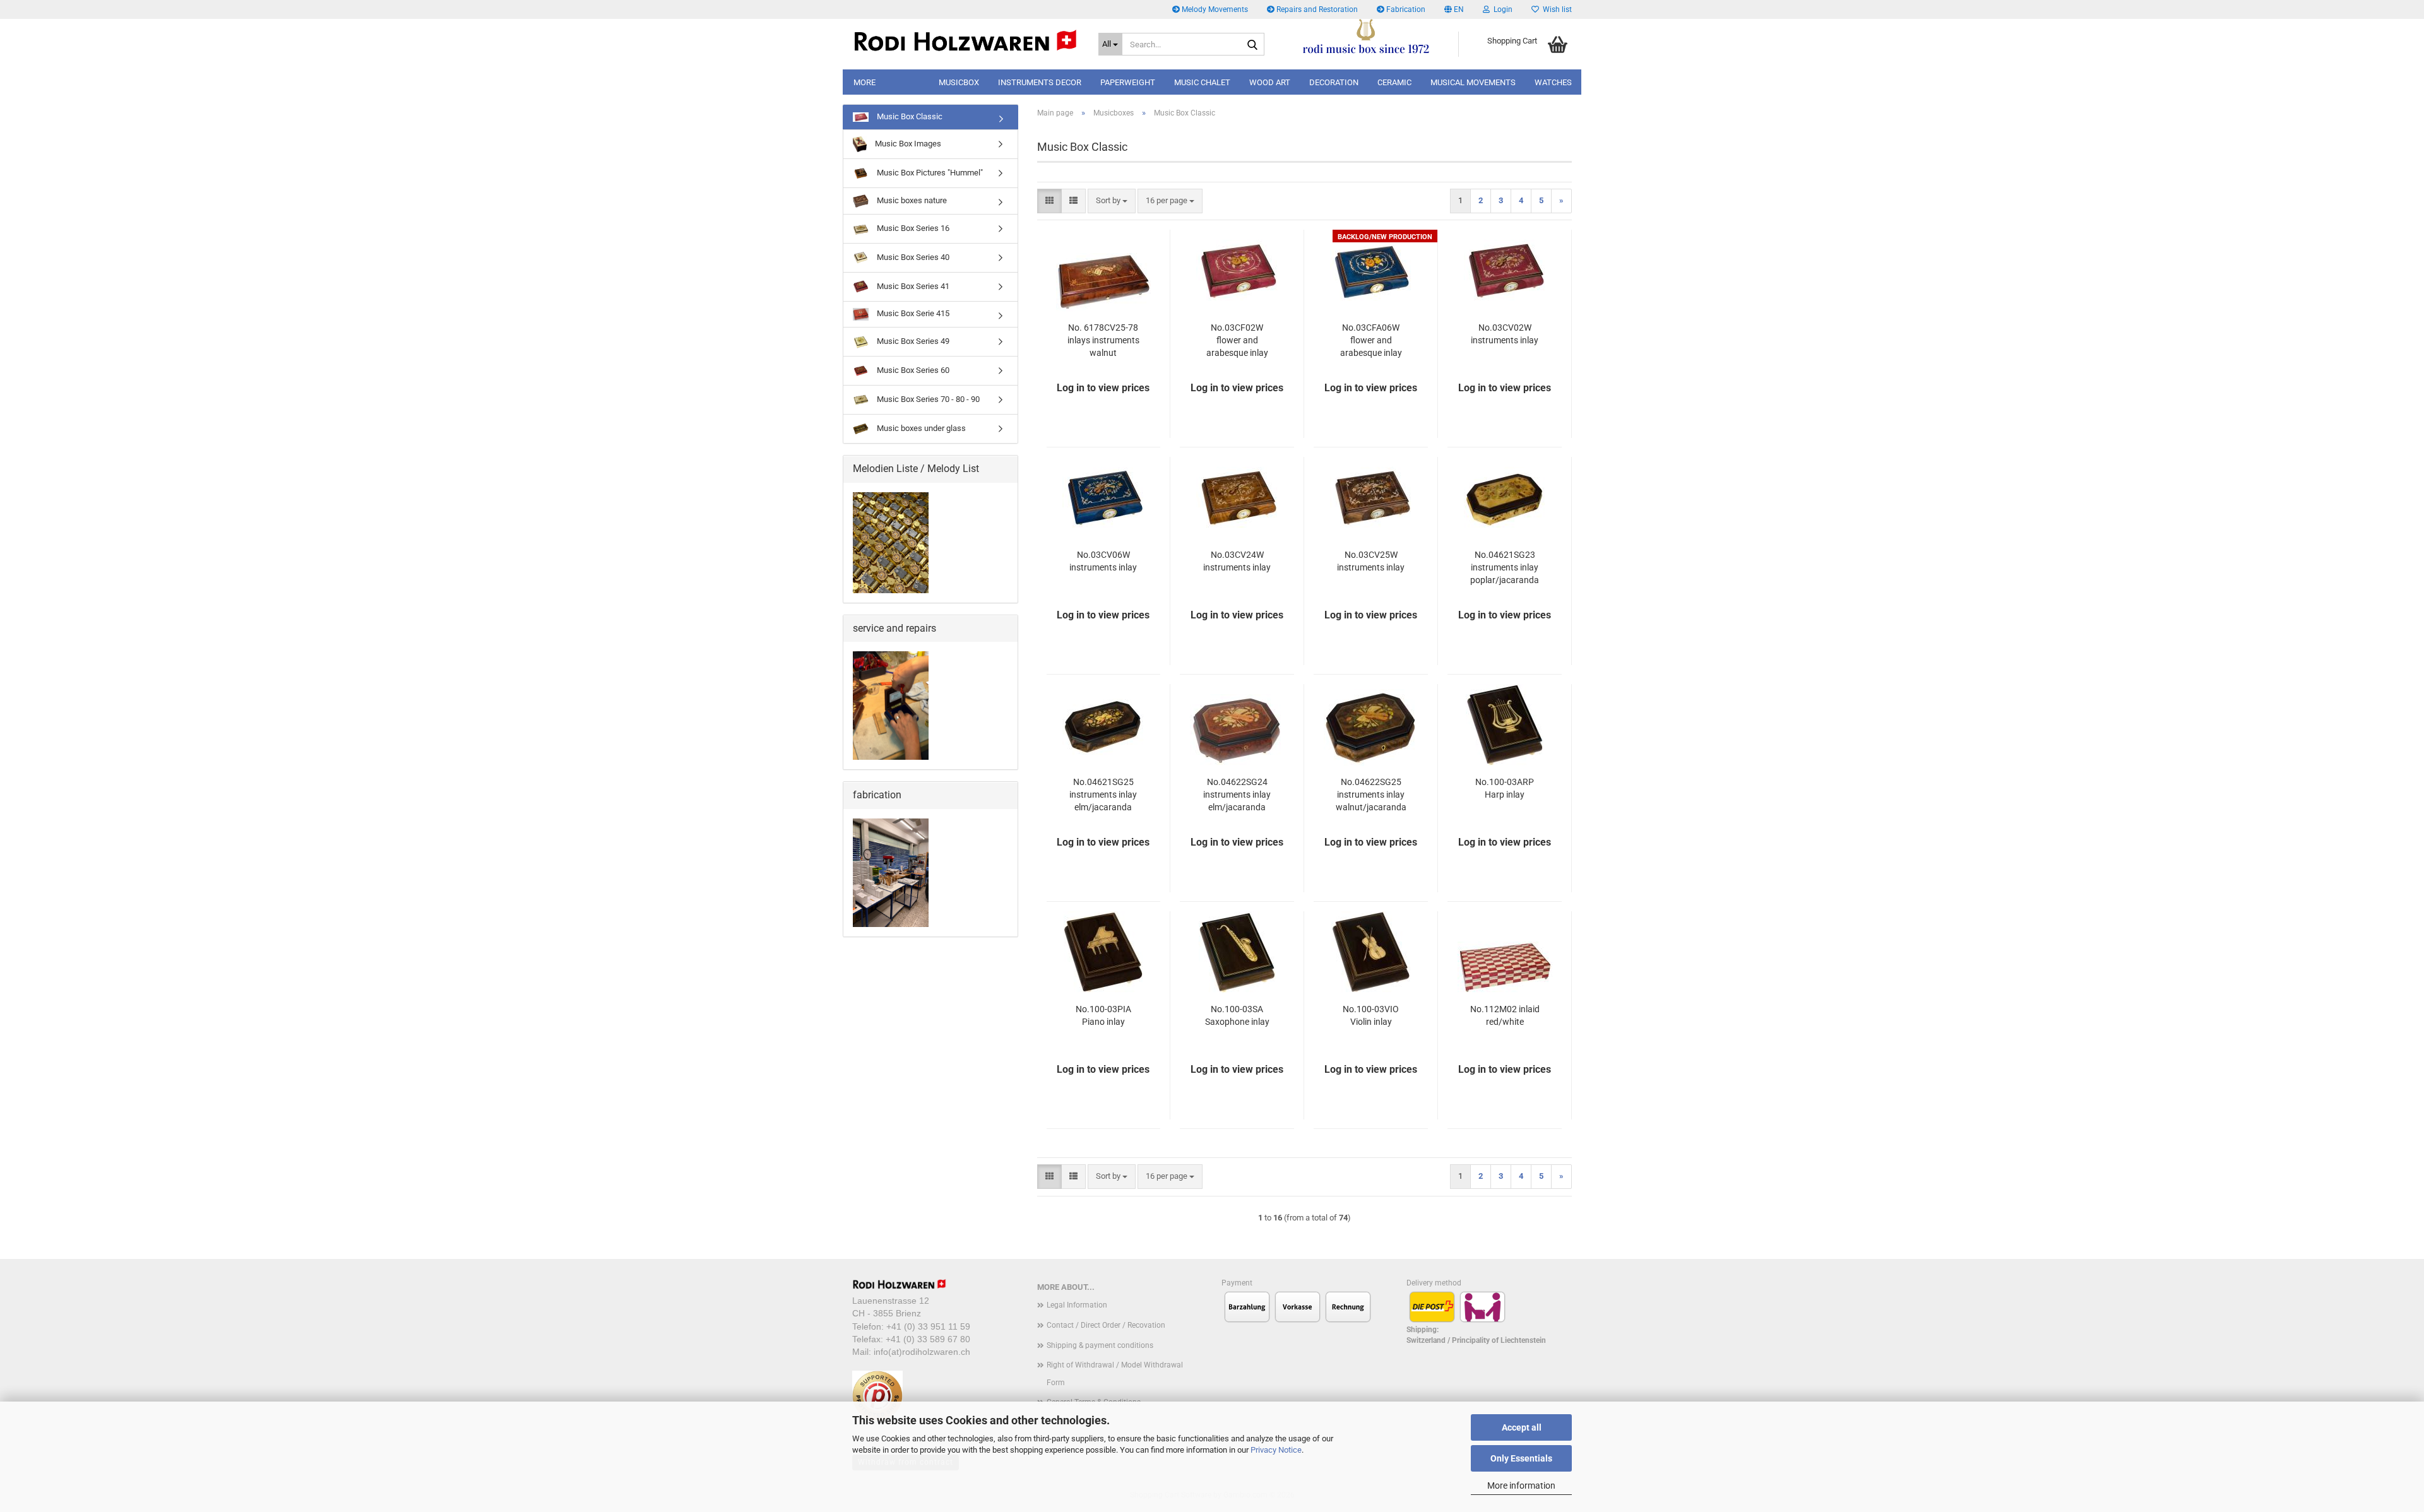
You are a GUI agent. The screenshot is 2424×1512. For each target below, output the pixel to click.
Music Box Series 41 (912, 286)
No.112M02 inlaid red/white (1505, 1015)
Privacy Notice (1276, 1450)
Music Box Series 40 (912, 257)
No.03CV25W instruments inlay (1371, 561)
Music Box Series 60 (912, 370)
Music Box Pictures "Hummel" (929, 173)
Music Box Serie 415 (912, 313)
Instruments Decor (1040, 82)
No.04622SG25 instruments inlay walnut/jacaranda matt (1371, 795)
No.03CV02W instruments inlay (1505, 334)
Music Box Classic (909, 116)
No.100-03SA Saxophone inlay (1237, 1015)
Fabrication (1405, 9)
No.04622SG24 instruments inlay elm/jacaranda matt (1237, 795)
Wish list (1555, 9)
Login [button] (1501, 9)
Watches (1553, 82)
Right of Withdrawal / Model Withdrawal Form (1115, 1374)
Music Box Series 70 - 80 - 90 (927, 399)
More (864, 82)
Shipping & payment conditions (1100, 1345)
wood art (1270, 82)
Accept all (1522, 1427)
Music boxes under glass (920, 428)
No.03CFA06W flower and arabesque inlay (1371, 340)
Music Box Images (907, 144)
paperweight (1128, 82)
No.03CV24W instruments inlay (1237, 561)
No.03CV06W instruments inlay (1103, 561)
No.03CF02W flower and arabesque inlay (1237, 340)
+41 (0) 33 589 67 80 (928, 1339)
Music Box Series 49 (912, 341)
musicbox (959, 82)
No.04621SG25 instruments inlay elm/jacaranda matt (1103, 795)
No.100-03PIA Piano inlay (1103, 1015)
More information (1521, 1485)
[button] (1454, 9)
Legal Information (1077, 1305)
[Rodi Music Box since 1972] (966, 41)
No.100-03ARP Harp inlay (1505, 788)
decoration (1334, 82)
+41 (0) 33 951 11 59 (928, 1326)
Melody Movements (1214, 9)
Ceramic (1394, 82)
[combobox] (1112, 201)
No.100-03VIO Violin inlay (1371, 1015)
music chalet (1202, 82)
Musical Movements (1473, 82)
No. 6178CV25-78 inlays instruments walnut (1103, 340)
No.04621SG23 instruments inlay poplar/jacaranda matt (1505, 568)
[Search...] (1252, 45)
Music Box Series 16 (912, 228)
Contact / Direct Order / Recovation (1106, 1325)
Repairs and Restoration (1316, 9)
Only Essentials (1521, 1458)
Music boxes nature (911, 200)
